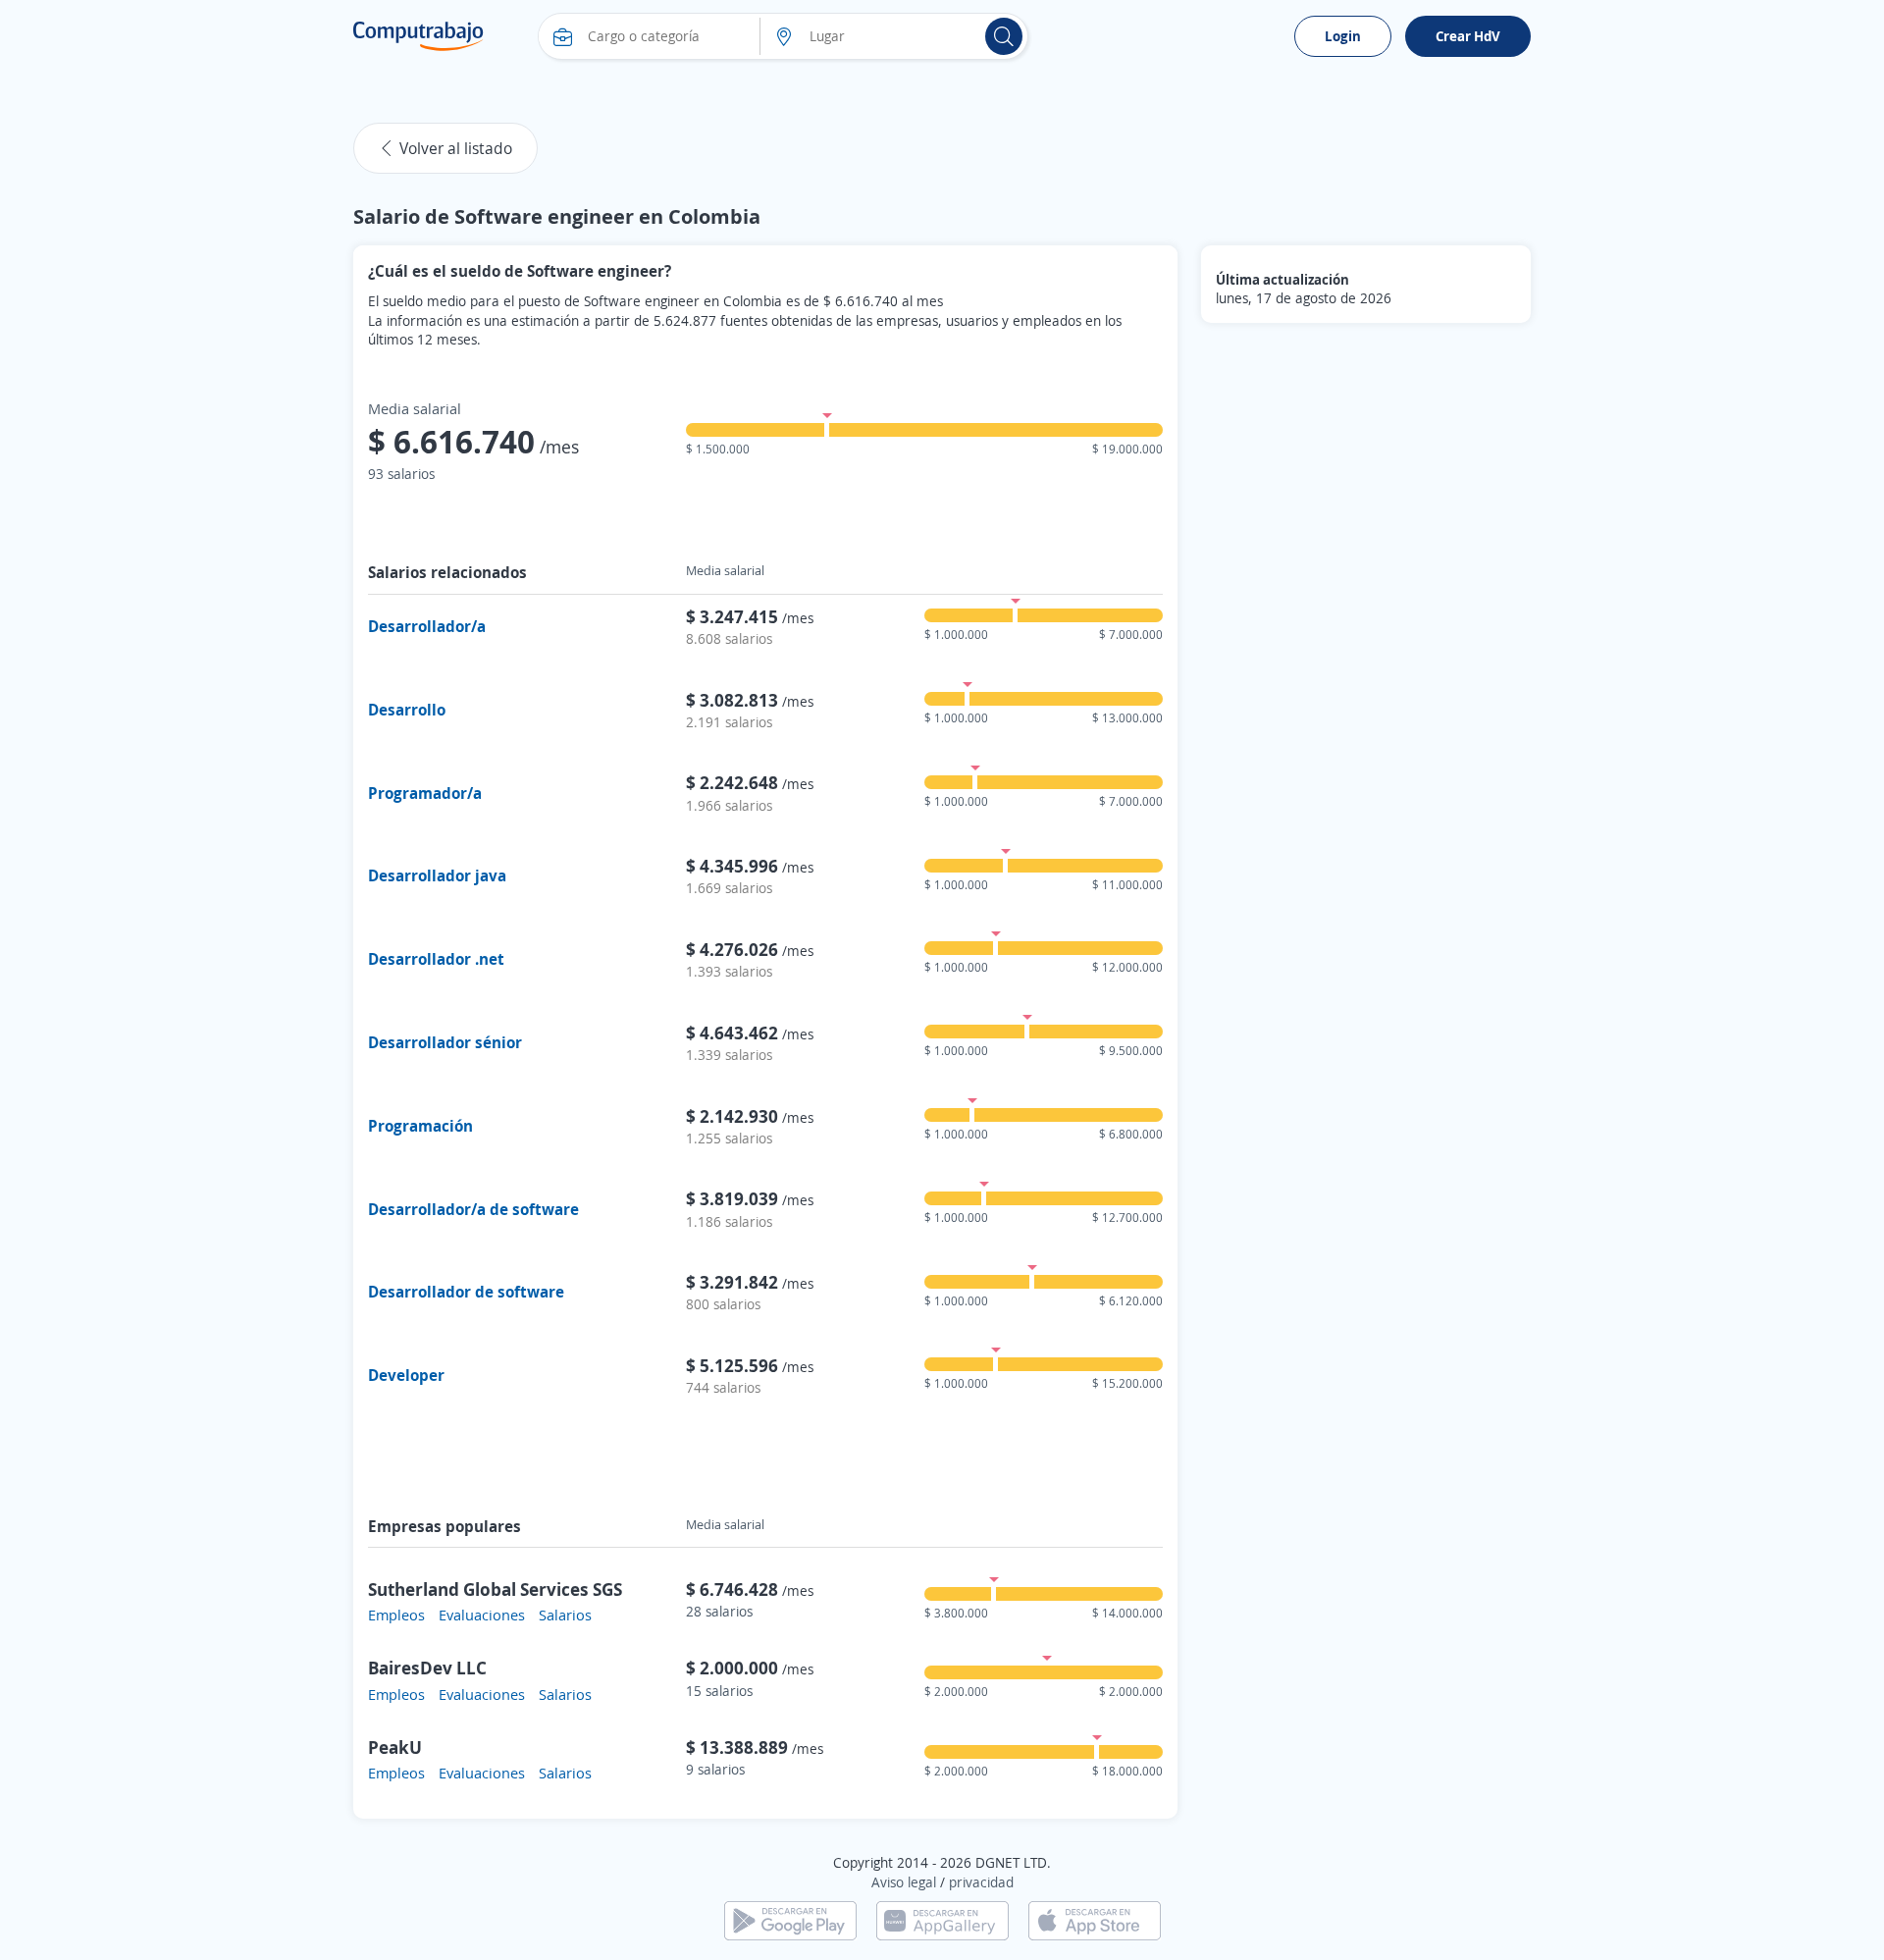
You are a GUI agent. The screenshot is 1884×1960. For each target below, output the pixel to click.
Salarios (565, 1615)
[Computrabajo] (419, 36)
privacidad (981, 1882)
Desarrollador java (437, 875)
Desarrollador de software (466, 1292)
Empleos (396, 1615)
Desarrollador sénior (445, 1042)
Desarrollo (407, 710)
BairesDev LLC (427, 1668)
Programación (420, 1126)
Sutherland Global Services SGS (495, 1589)
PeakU (395, 1747)
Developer (406, 1375)
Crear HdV (1468, 36)
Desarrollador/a (427, 626)
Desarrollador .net (436, 959)
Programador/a (425, 793)
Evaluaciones (482, 1615)
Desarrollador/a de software (473, 1209)
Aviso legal (904, 1882)
